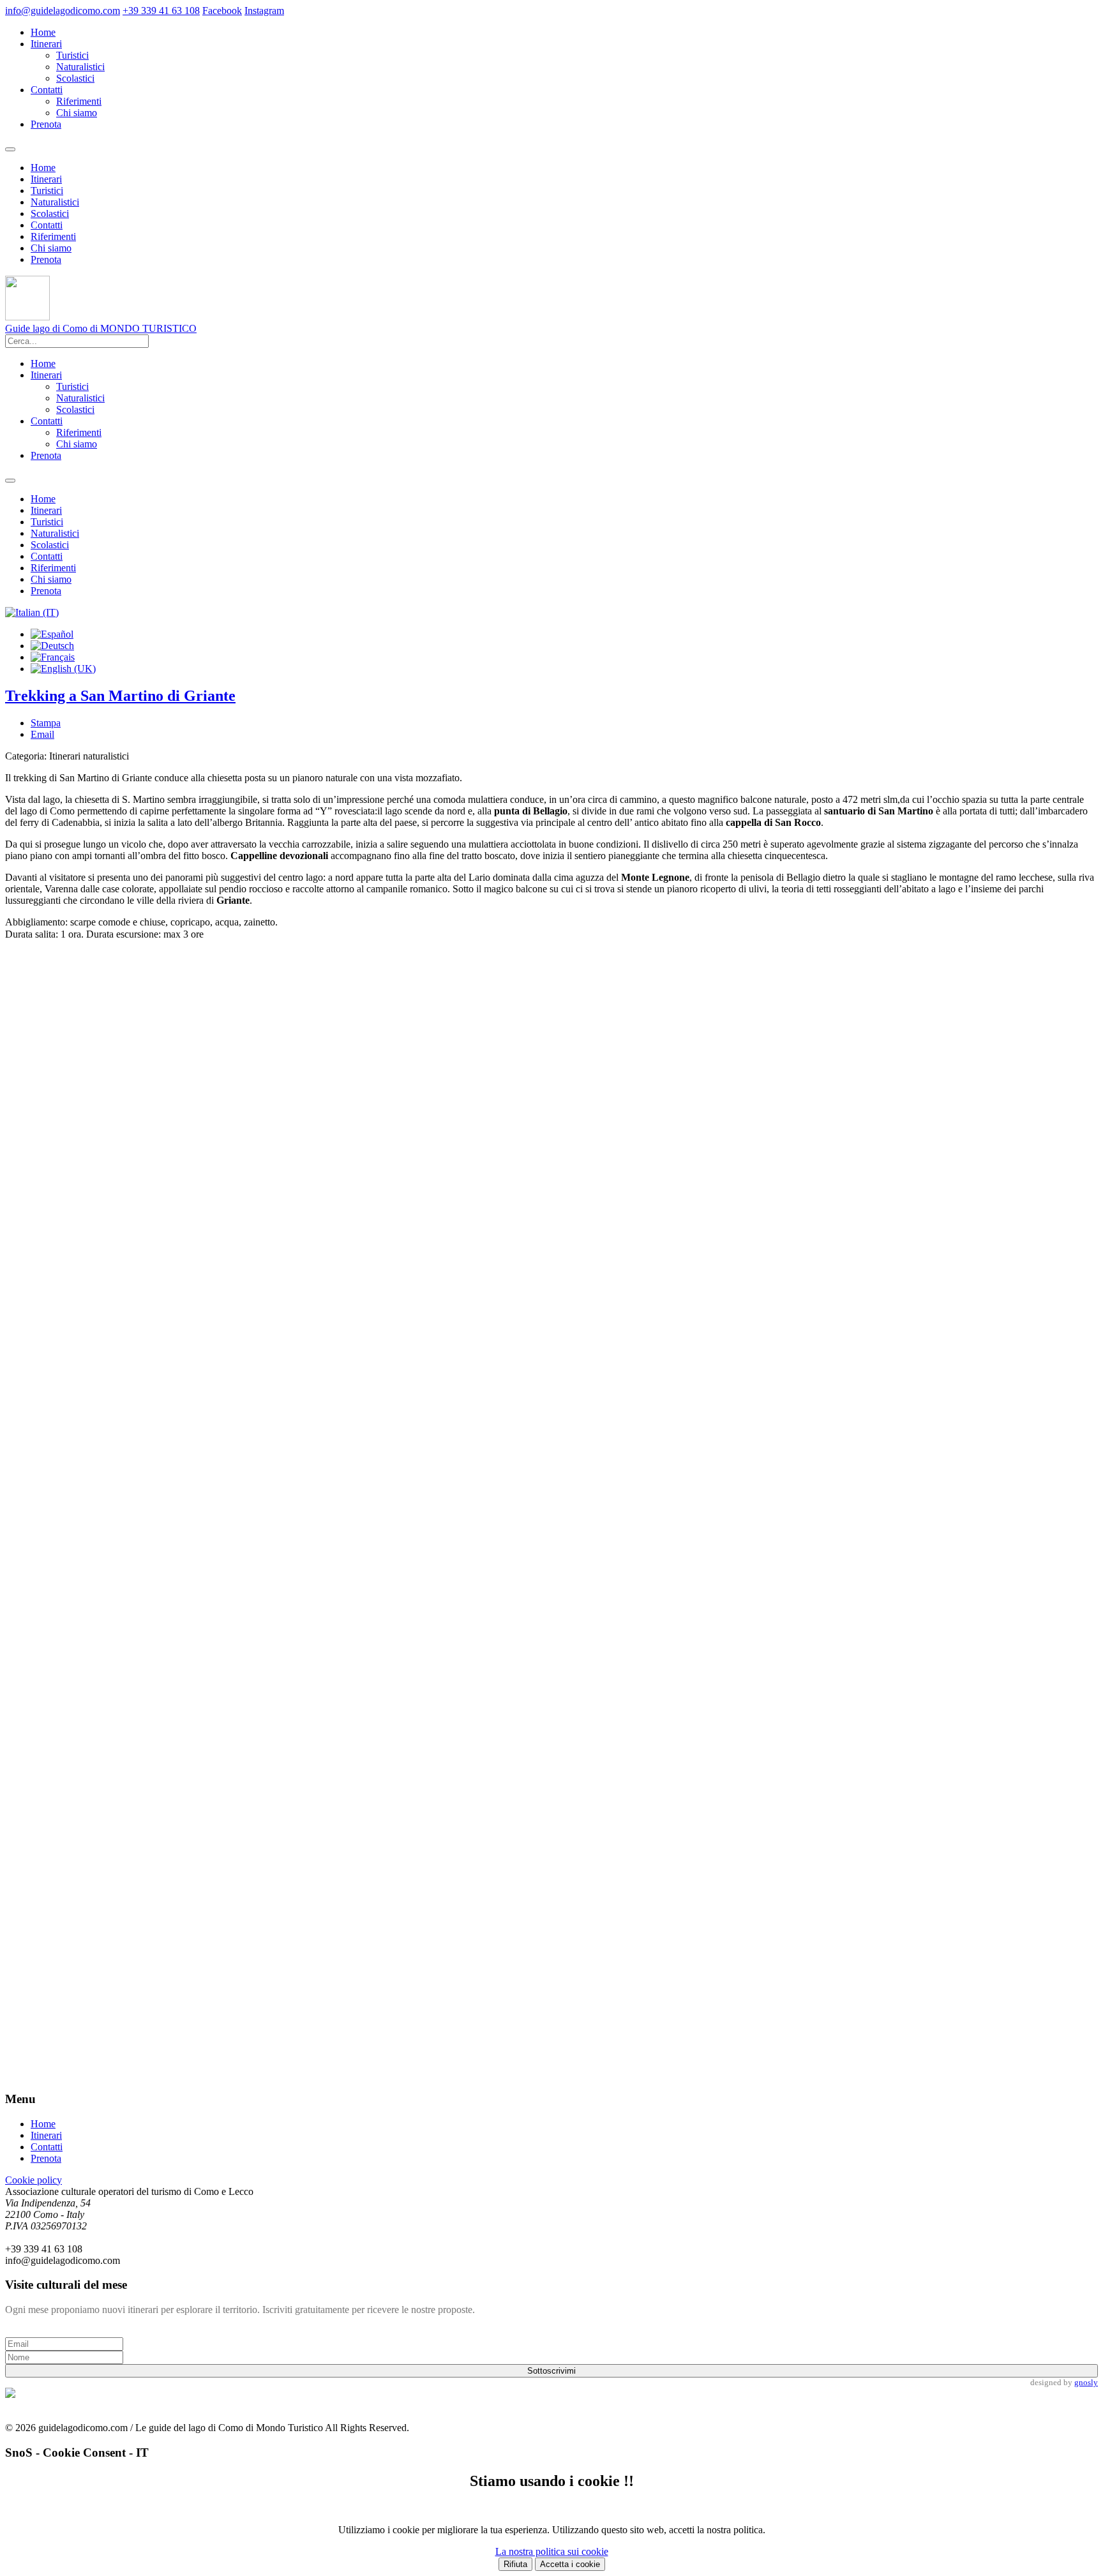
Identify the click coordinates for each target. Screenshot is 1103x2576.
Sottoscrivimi (551, 2371)
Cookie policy (34, 2180)
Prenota (46, 124)
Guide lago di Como (101, 328)
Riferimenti (79, 101)
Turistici (72, 55)
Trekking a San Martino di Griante (120, 696)
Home (43, 32)
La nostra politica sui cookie (552, 2551)
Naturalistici (80, 67)
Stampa (46, 723)
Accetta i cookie (570, 2564)
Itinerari (46, 44)
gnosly (1086, 2382)
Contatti (47, 90)
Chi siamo (77, 113)
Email (42, 734)
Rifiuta (515, 2564)
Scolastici (75, 78)
